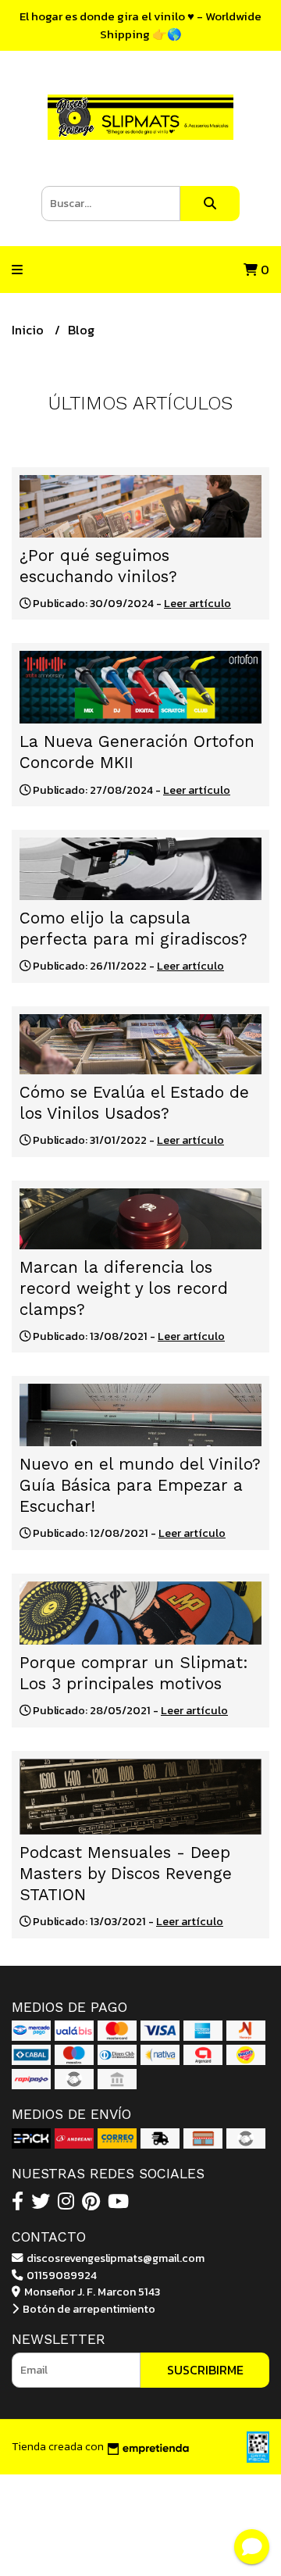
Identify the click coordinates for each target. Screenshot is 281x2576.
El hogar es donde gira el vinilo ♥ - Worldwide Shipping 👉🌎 (140, 25)
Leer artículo (197, 603)
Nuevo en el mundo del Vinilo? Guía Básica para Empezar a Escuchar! (140, 1485)
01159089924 (60, 2275)
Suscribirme (205, 2370)
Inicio (29, 330)
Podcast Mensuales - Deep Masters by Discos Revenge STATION (126, 1874)
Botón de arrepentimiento (88, 2309)
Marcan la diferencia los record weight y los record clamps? (124, 1288)
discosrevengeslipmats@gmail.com (114, 2258)
